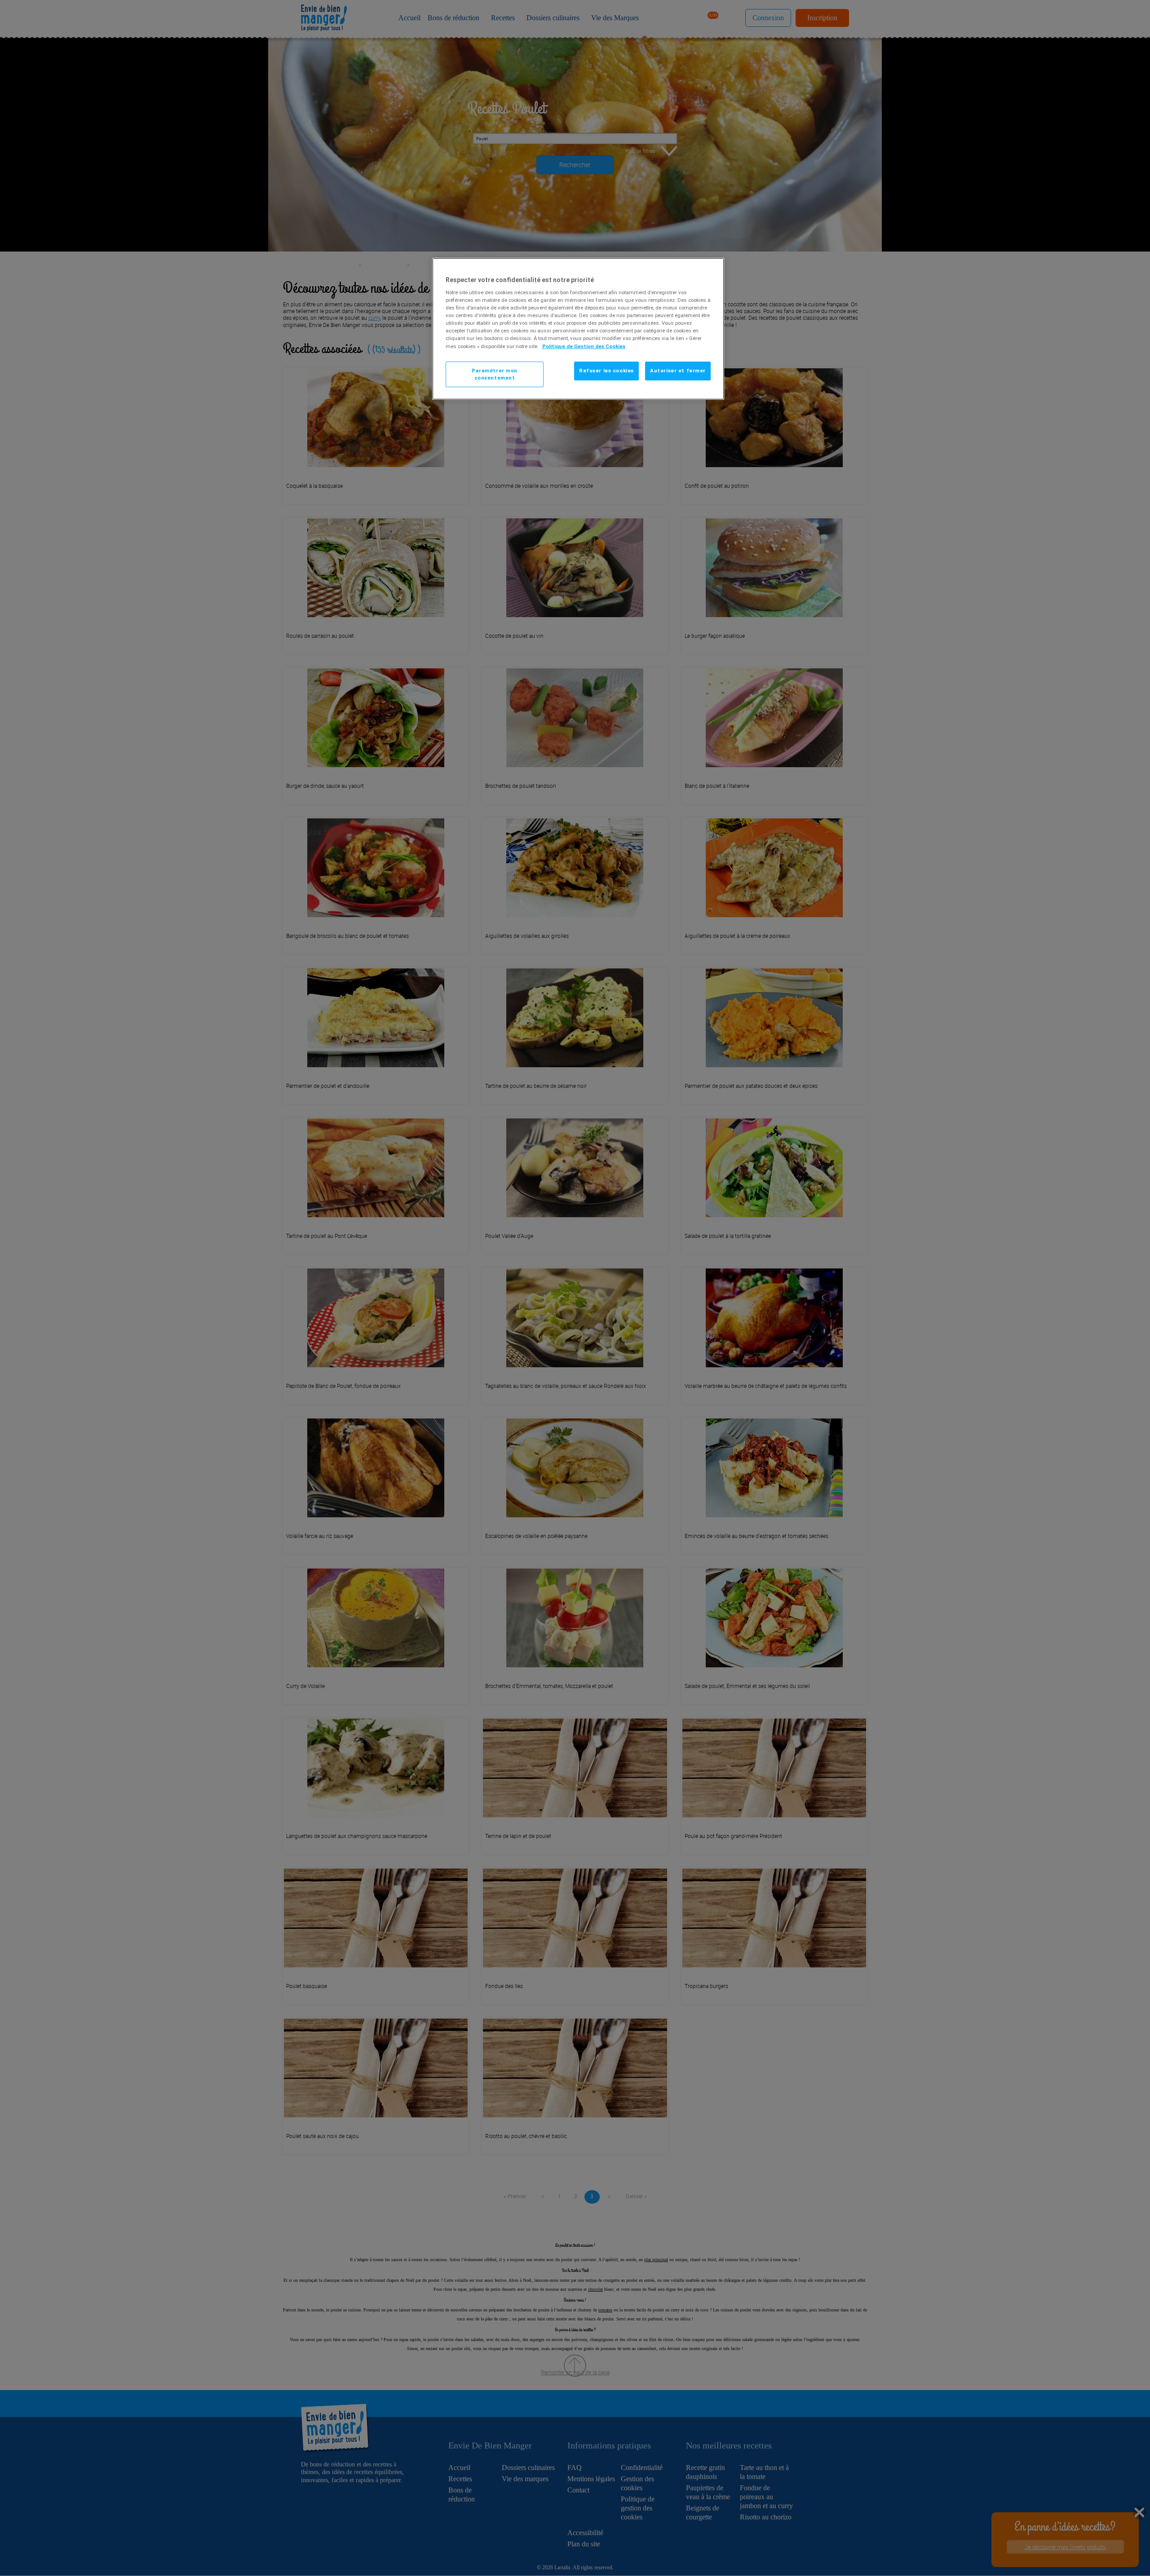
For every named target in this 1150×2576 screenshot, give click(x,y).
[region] (578, 329)
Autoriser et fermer (678, 371)
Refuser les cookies (606, 371)
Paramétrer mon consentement (495, 374)
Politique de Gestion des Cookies (584, 346)
